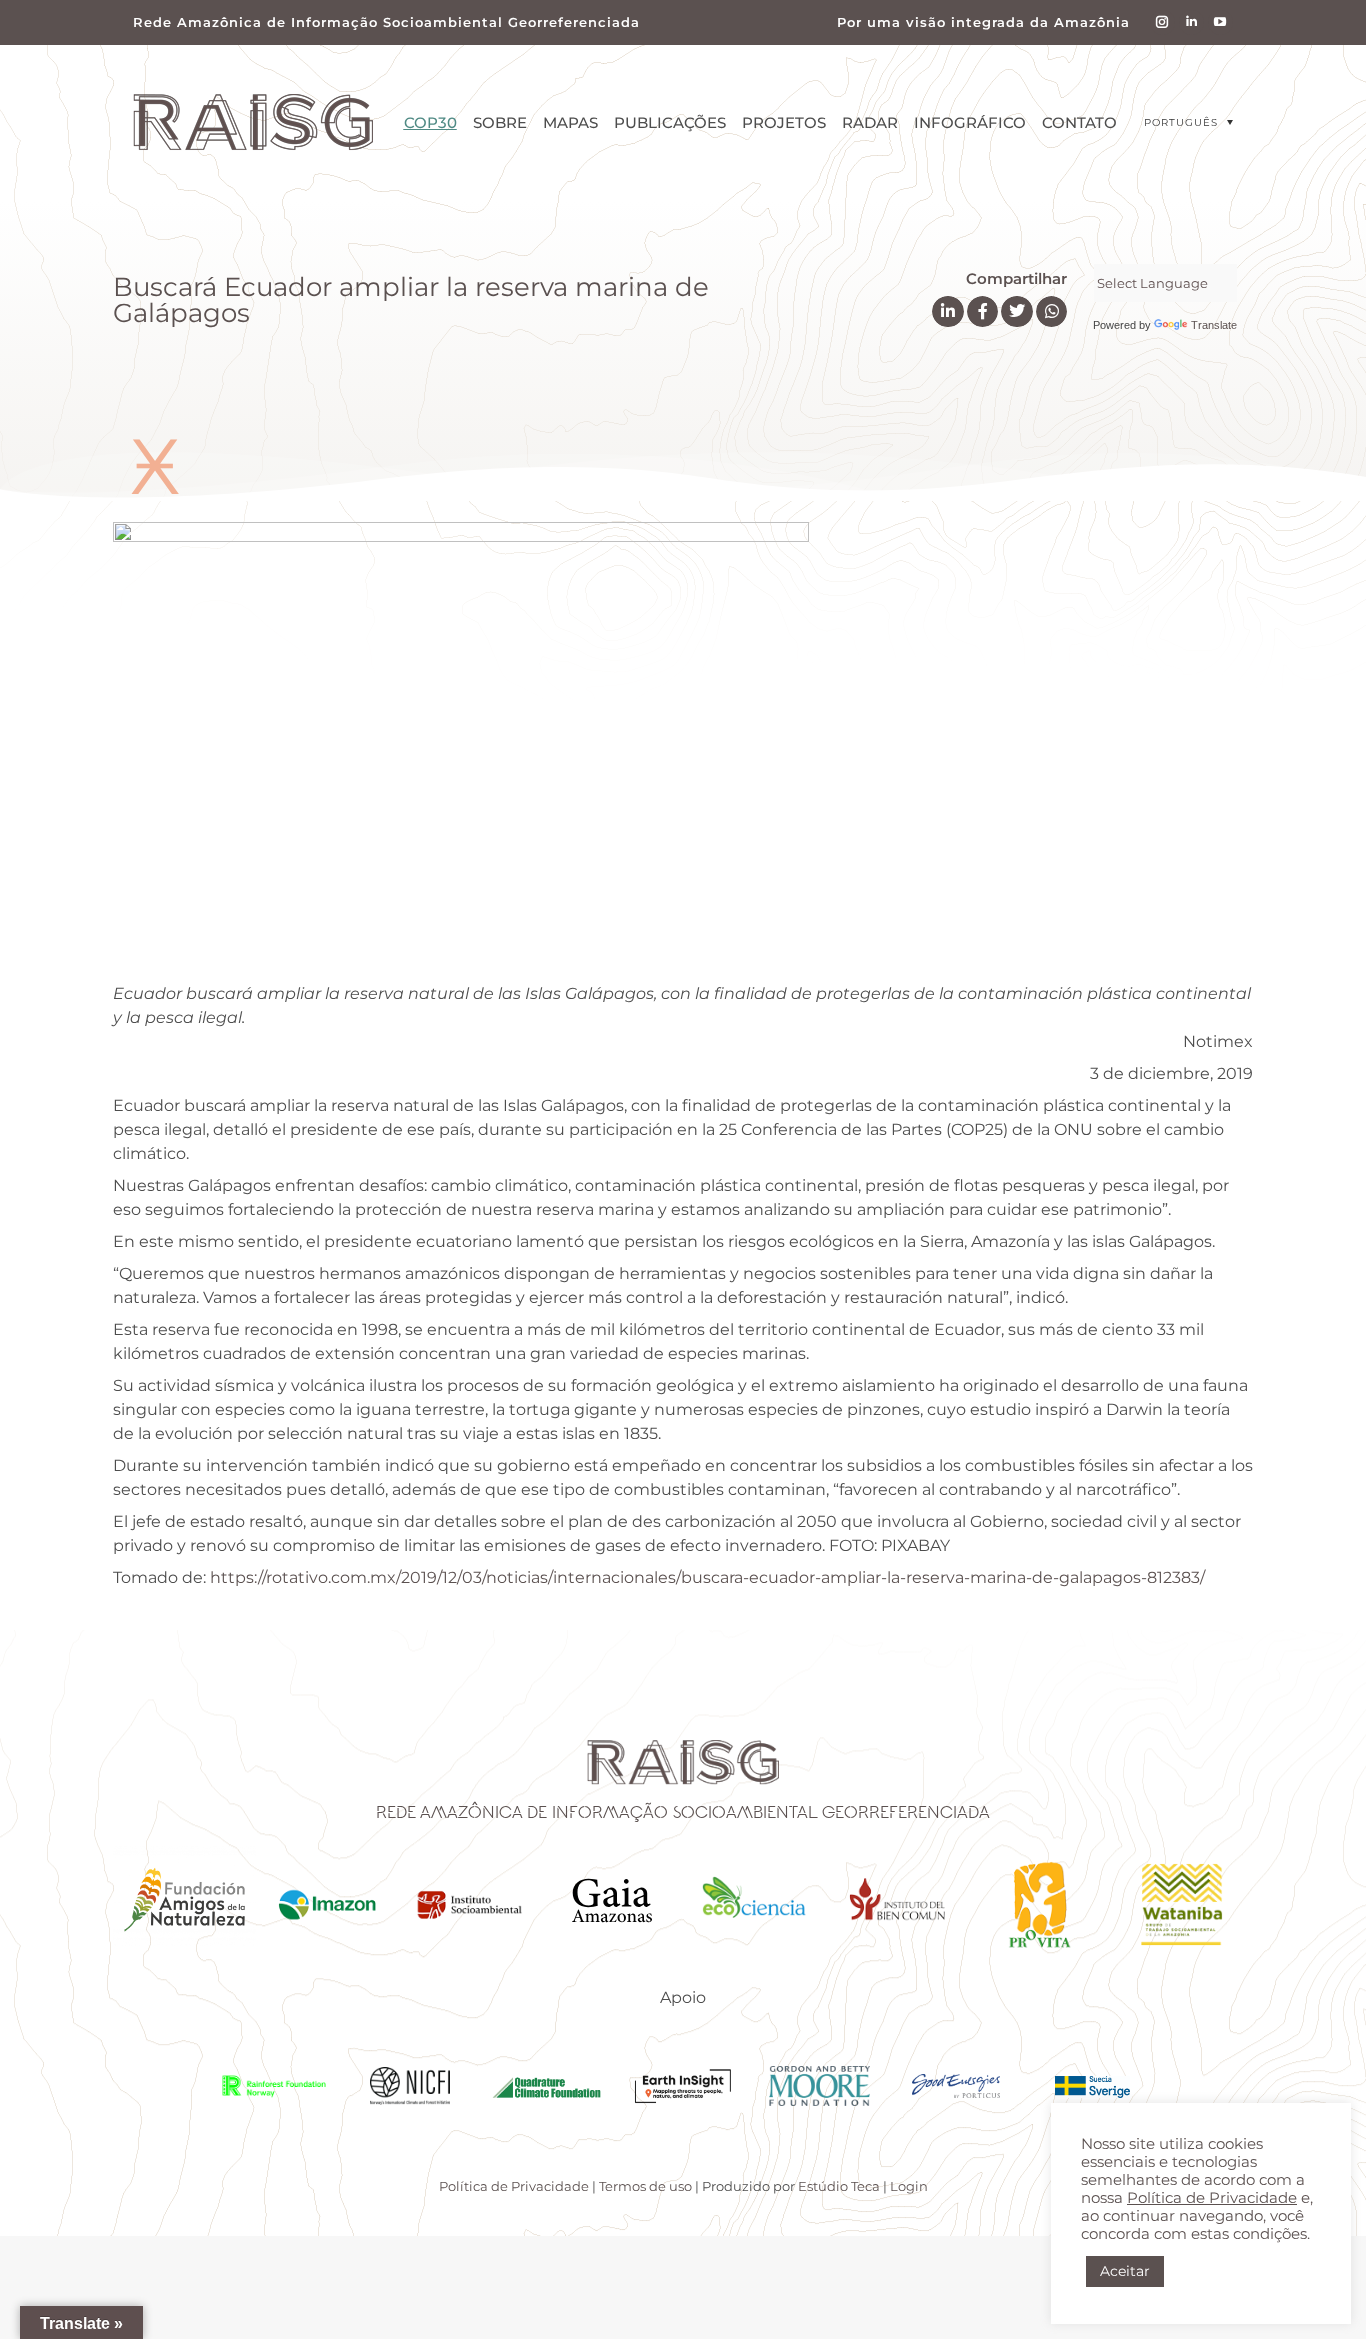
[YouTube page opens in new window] (1220, 22)
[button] (1188, 122)
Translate (1214, 325)
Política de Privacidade (514, 2186)
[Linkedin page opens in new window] (1191, 22)
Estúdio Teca (839, 2186)
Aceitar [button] (1125, 2271)
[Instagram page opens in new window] (1162, 22)
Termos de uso (645, 2186)
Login (909, 2186)
